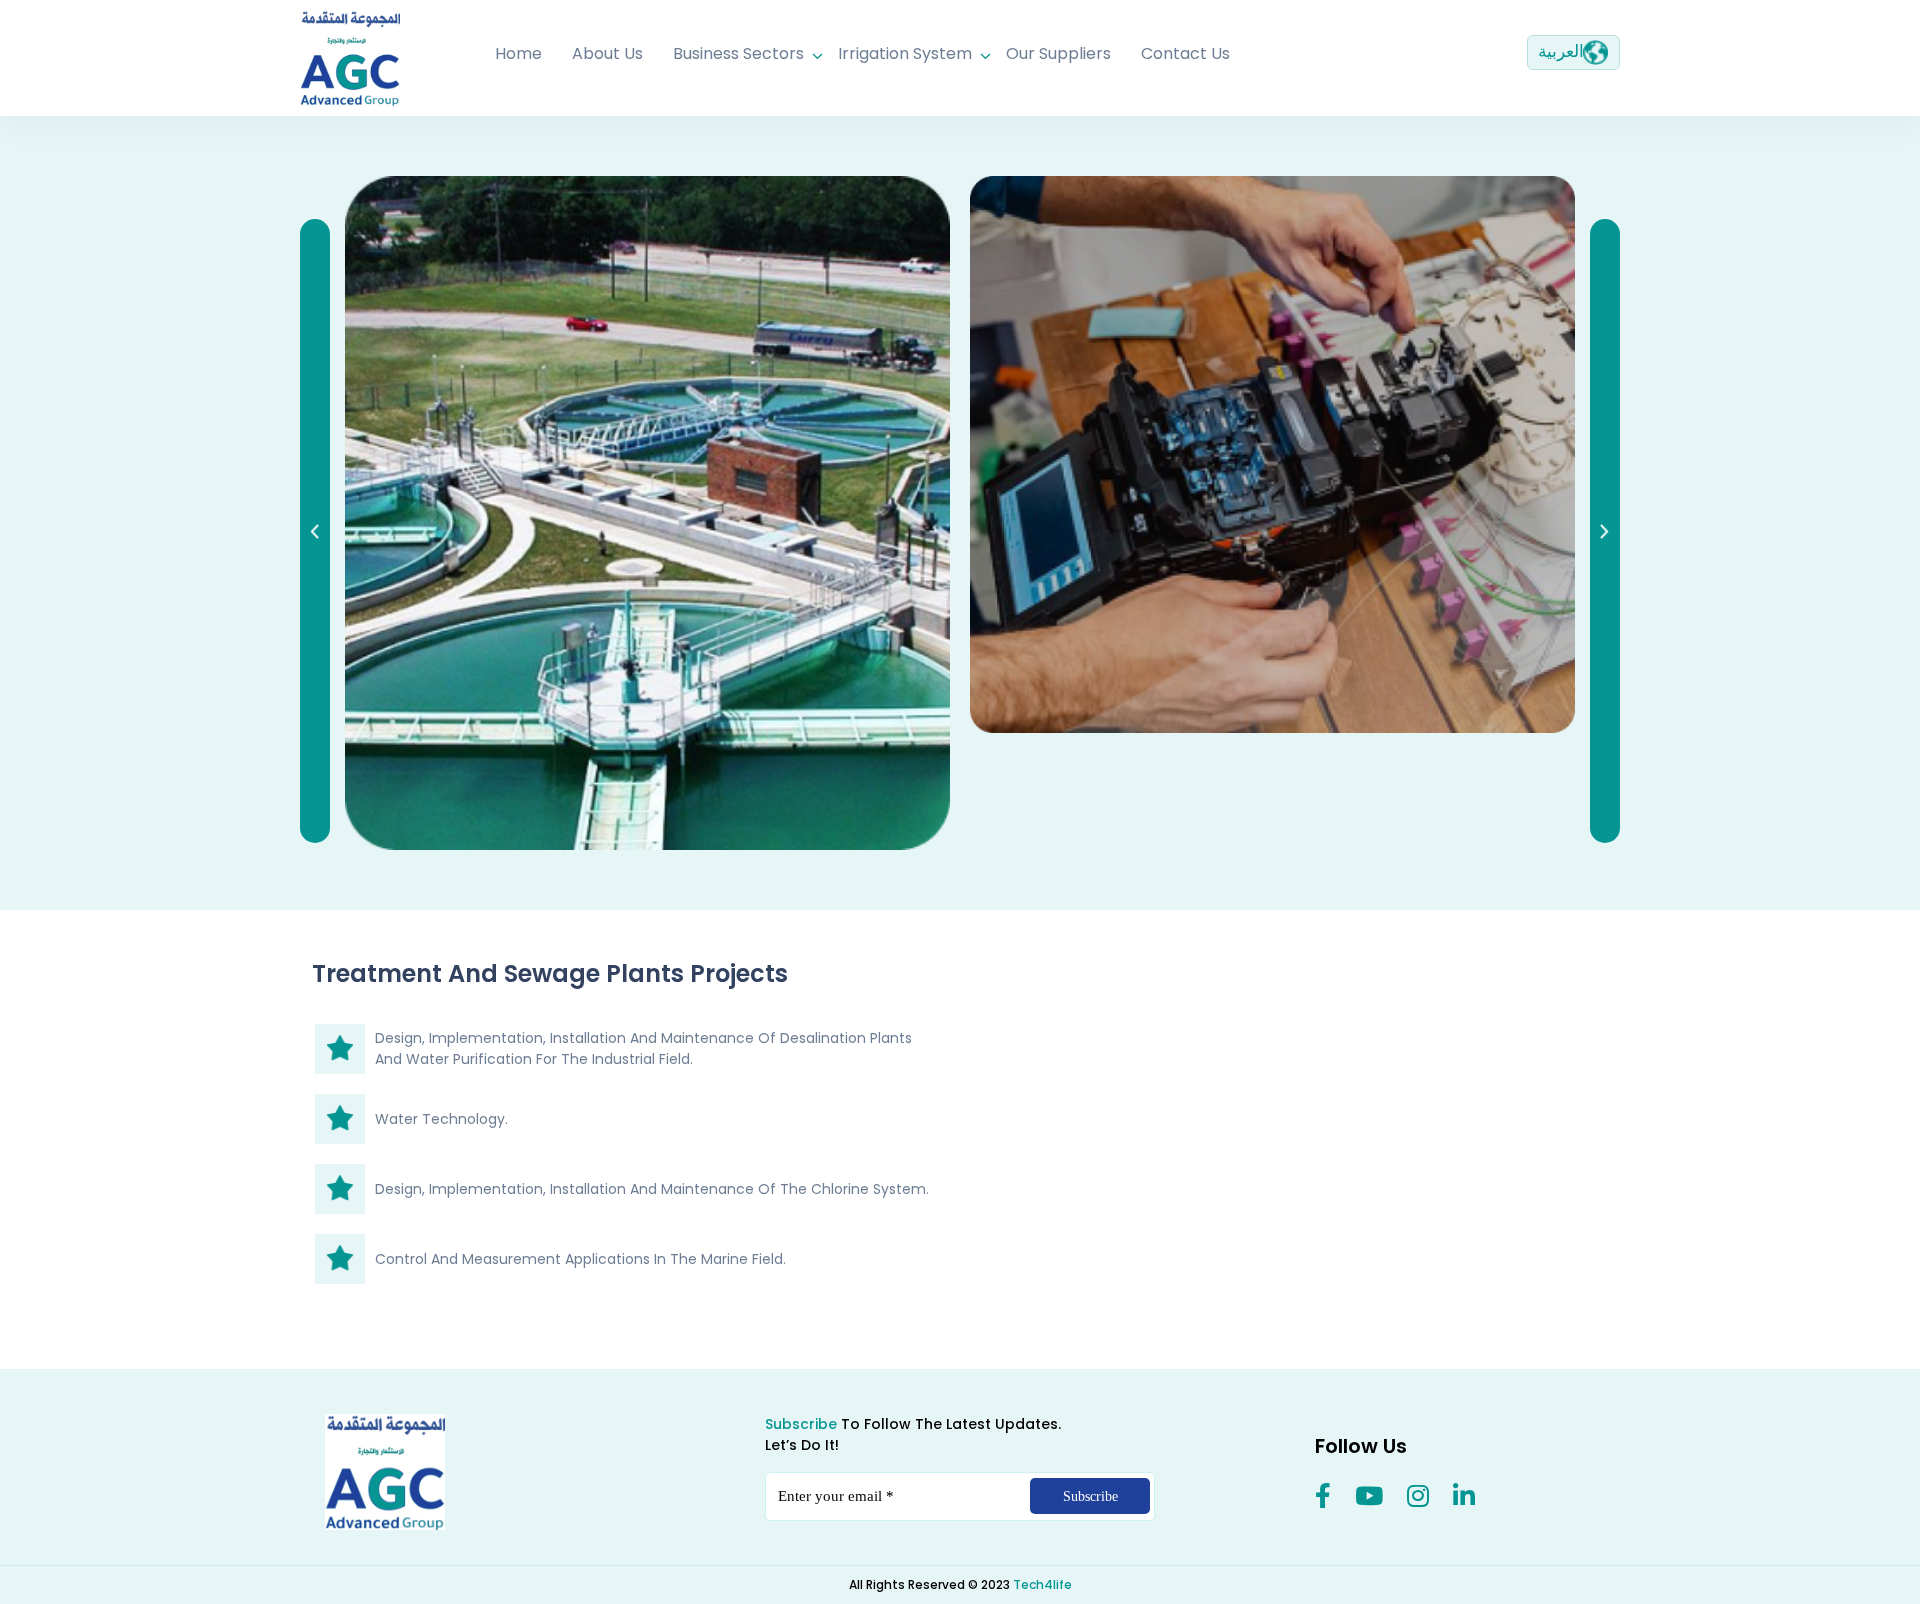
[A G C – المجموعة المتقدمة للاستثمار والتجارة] (1257, 20)
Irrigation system (905, 53)
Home (518, 53)
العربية (1561, 51)
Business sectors (738, 53)
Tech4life (1042, 1584)
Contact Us (1185, 53)
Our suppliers (1058, 53)
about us (607, 53)
